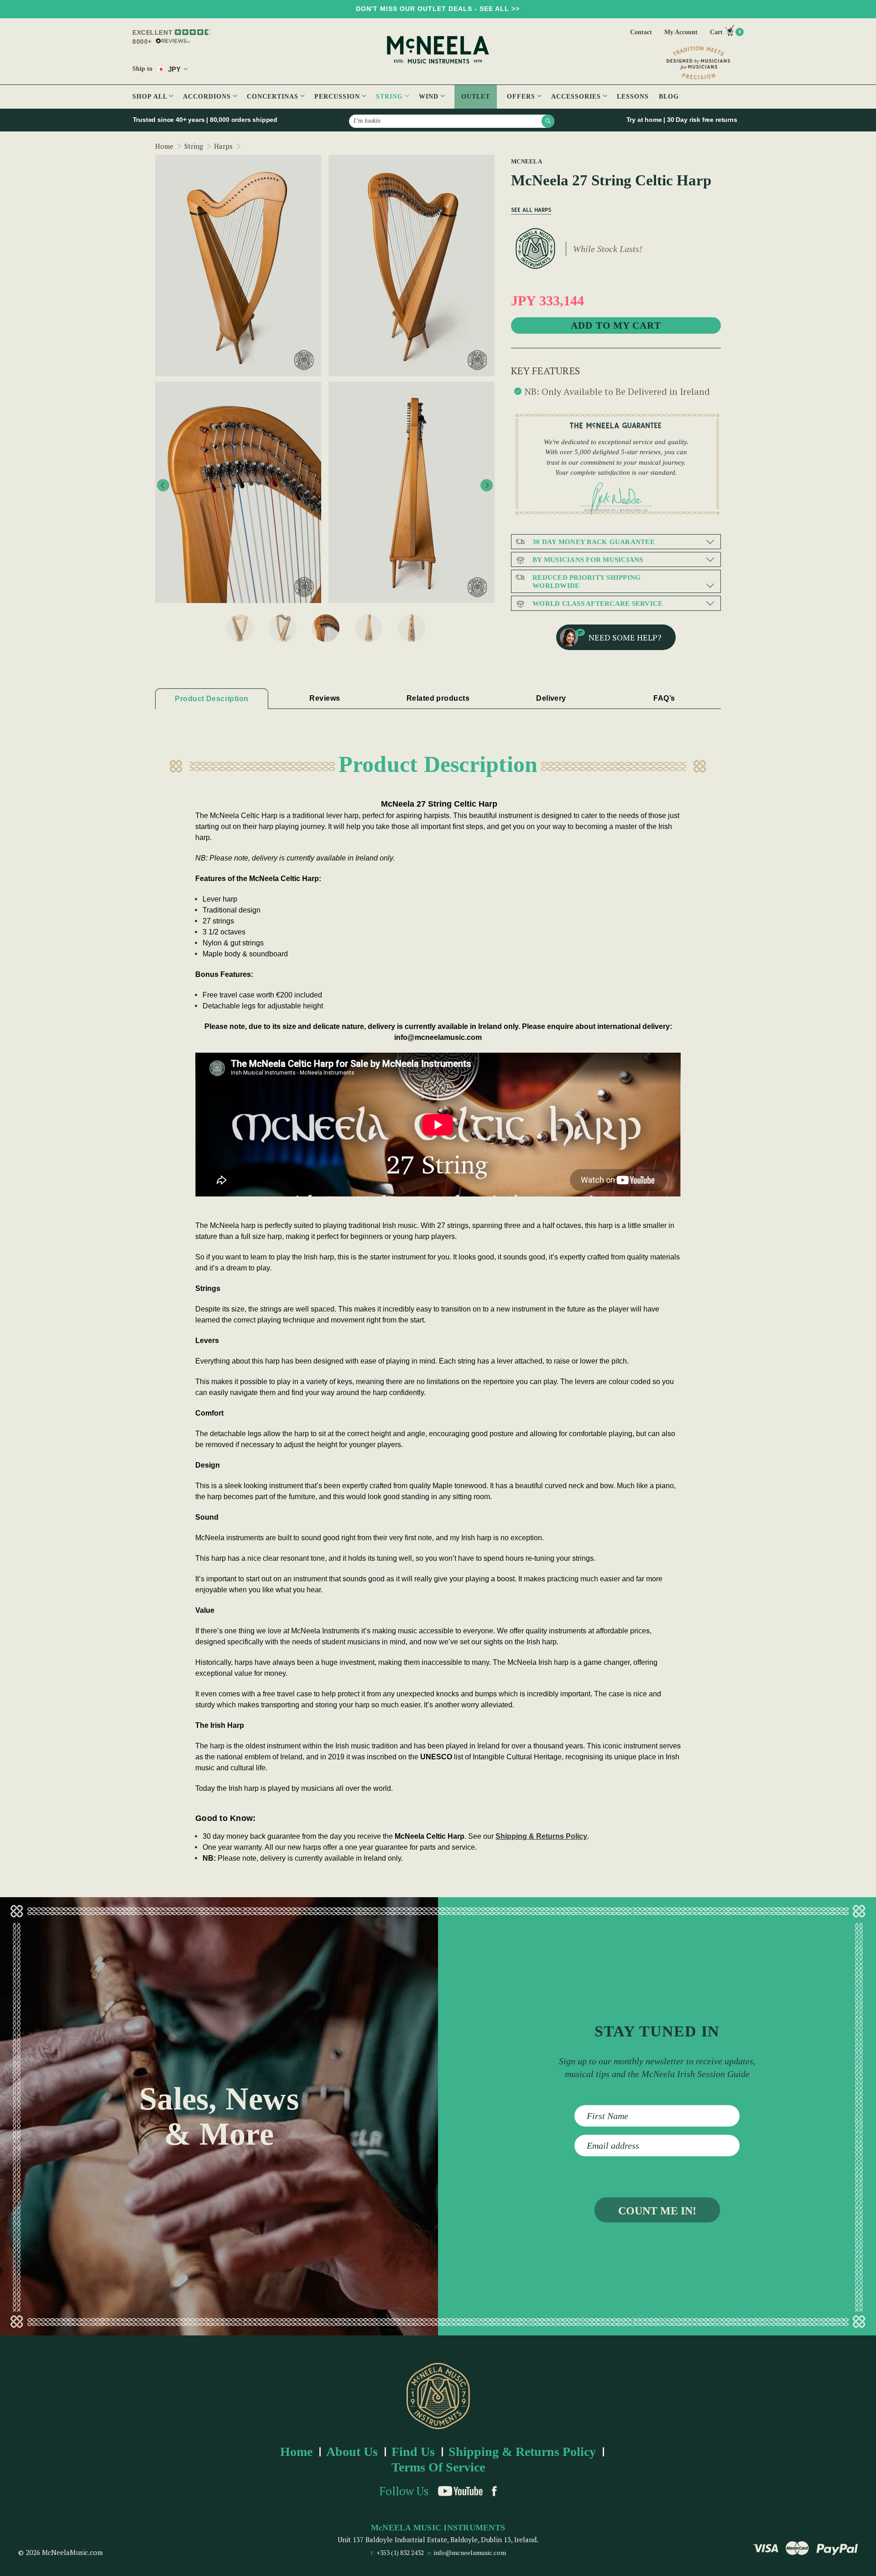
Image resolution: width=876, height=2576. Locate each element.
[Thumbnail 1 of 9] (240, 628)
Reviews (325, 698)
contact (641, 32)
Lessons (633, 97)
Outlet (476, 97)
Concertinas (274, 97)
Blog (669, 97)
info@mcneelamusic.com (470, 2552)
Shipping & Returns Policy (541, 1836)
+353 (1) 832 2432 (400, 2552)
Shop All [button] (151, 97)
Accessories (577, 97)
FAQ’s (664, 698)
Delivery (551, 698)
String (391, 97)
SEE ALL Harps (531, 210)
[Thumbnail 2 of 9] (283, 628)
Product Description (211, 699)
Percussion (338, 97)
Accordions (208, 97)
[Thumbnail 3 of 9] (326, 628)
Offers (522, 97)
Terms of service (438, 2467)
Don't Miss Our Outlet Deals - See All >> (438, 9)
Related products (438, 698)
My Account (681, 32)
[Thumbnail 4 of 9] (369, 628)
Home (296, 2452)
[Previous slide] (163, 485)
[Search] (548, 121)
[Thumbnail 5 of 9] (412, 628)
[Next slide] (487, 485)
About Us (352, 2452)
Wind (430, 97)
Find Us (413, 2452)
